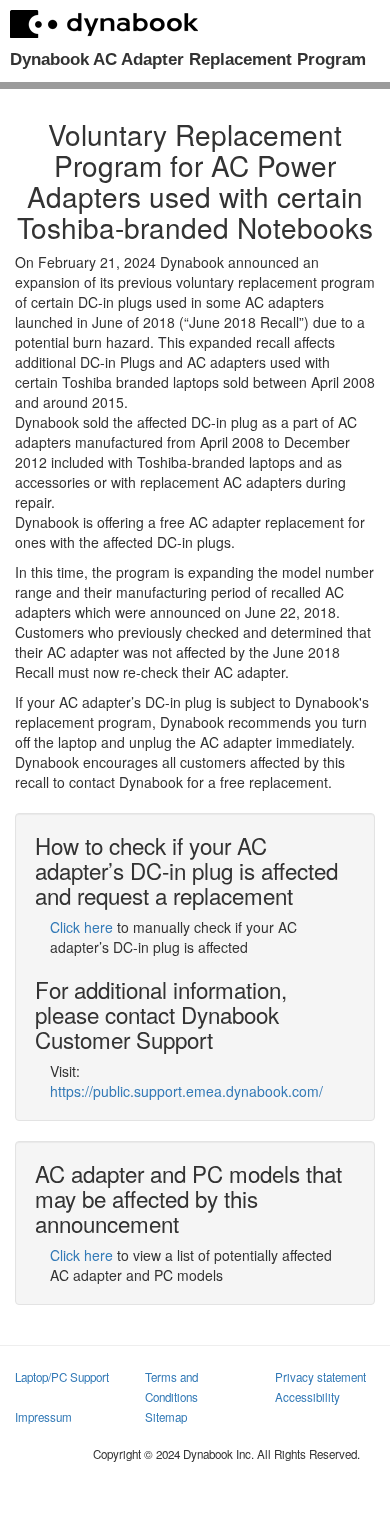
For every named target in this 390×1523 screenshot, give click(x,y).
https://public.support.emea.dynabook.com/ (186, 1091)
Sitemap (166, 1417)
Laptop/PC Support (62, 1377)
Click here (81, 927)
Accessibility (307, 1397)
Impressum (43, 1417)
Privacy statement (320, 1377)
